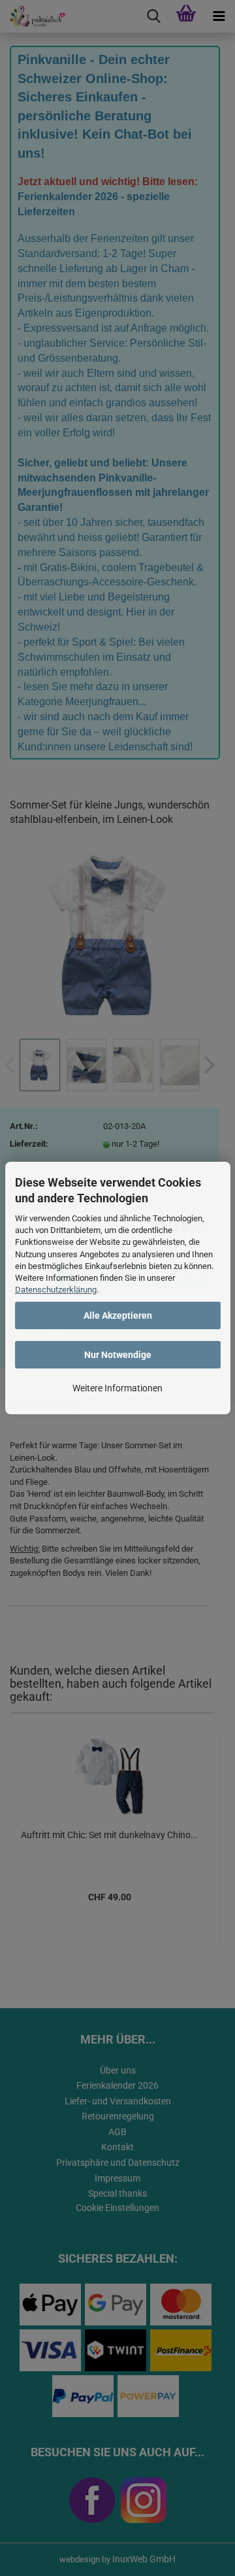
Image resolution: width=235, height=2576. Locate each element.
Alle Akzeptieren (118, 1315)
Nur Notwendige (118, 1355)
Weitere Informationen (117, 1388)
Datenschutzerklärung (56, 1290)
